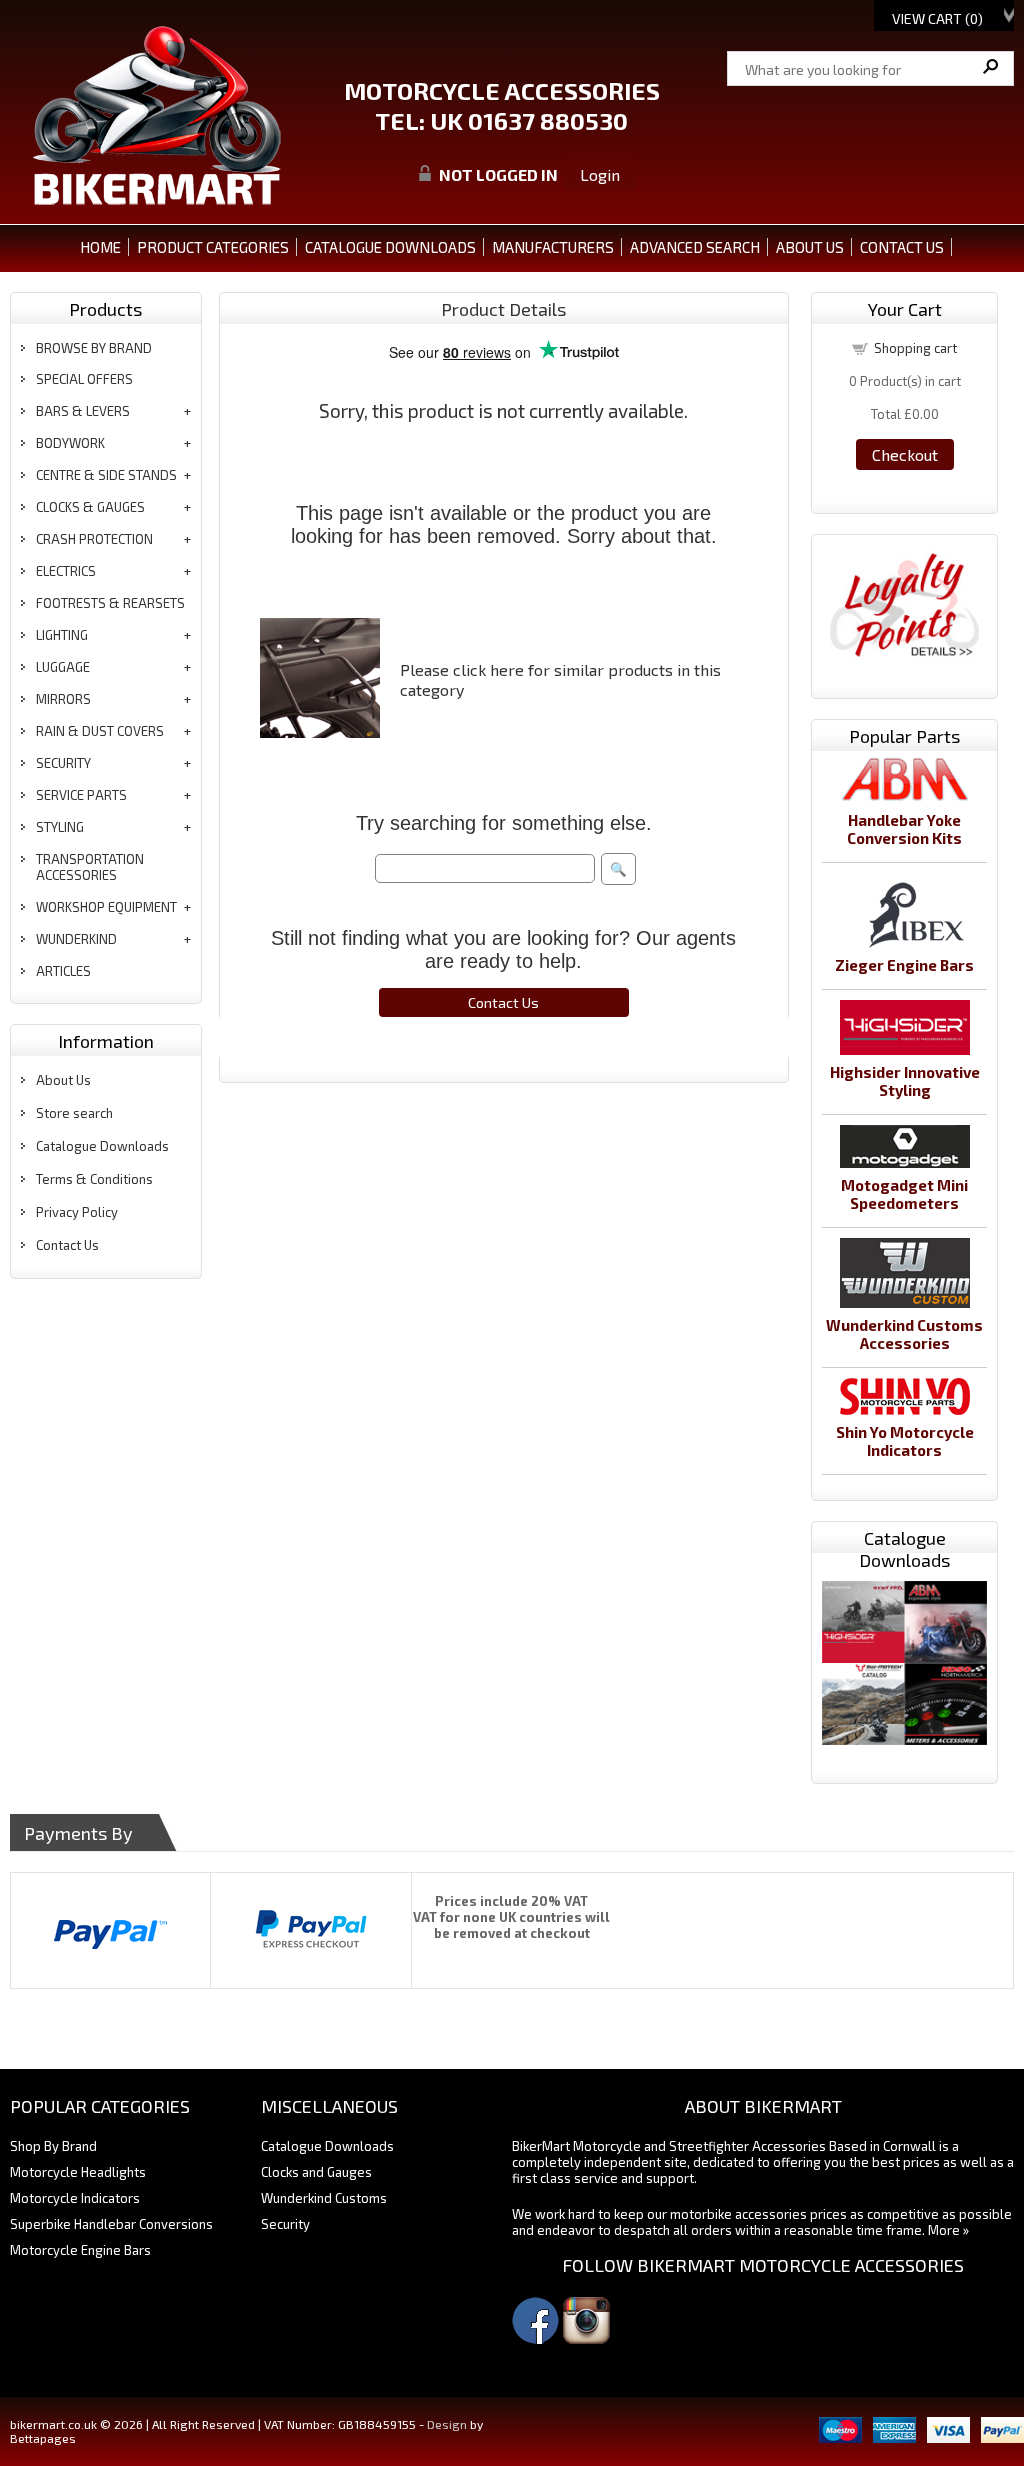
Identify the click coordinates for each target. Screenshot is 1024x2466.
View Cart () (937, 18)
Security (285, 2224)
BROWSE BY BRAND (94, 348)
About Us (63, 1080)
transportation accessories (90, 867)
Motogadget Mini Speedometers (904, 1194)
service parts (81, 795)
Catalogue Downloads (102, 1146)
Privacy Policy (77, 1212)
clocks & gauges (90, 507)
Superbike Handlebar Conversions (111, 2224)
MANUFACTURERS (553, 247)
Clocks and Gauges (316, 2172)
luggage (63, 667)
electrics (66, 571)
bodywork (70, 443)
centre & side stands (106, 475)
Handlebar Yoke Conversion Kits (904, 829)
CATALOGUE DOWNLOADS (390, 247)
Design (447, 2424)
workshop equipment (106, 907)
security (63, 763)
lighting (62, 635)
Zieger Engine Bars (904, 965)
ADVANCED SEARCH (695, 247)
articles (63, 971)
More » (948, 2230)
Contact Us (67, 1245)
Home (100, 247)
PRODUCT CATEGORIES (213, 247)
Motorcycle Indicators (75, 2198)
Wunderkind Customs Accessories (904, 1334)
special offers (84, 379)
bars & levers (83, 411)
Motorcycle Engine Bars (80, 2250)
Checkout (905, 454)
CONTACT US (902, 247)
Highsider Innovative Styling (905, 1081)
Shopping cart (915, 348)
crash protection (94, 539)
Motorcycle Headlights (78, 2172)
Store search (74, 1113)
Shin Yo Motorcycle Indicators (905, 1441)
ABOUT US (810, 247)
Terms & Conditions (94, 1179)
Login (600, 174)
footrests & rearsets (110, 603)
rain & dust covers (100, 731)
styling (60, 827)
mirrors (63, 699)
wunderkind (76, 939)
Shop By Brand (53, 2146)
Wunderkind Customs (324, 2198)
